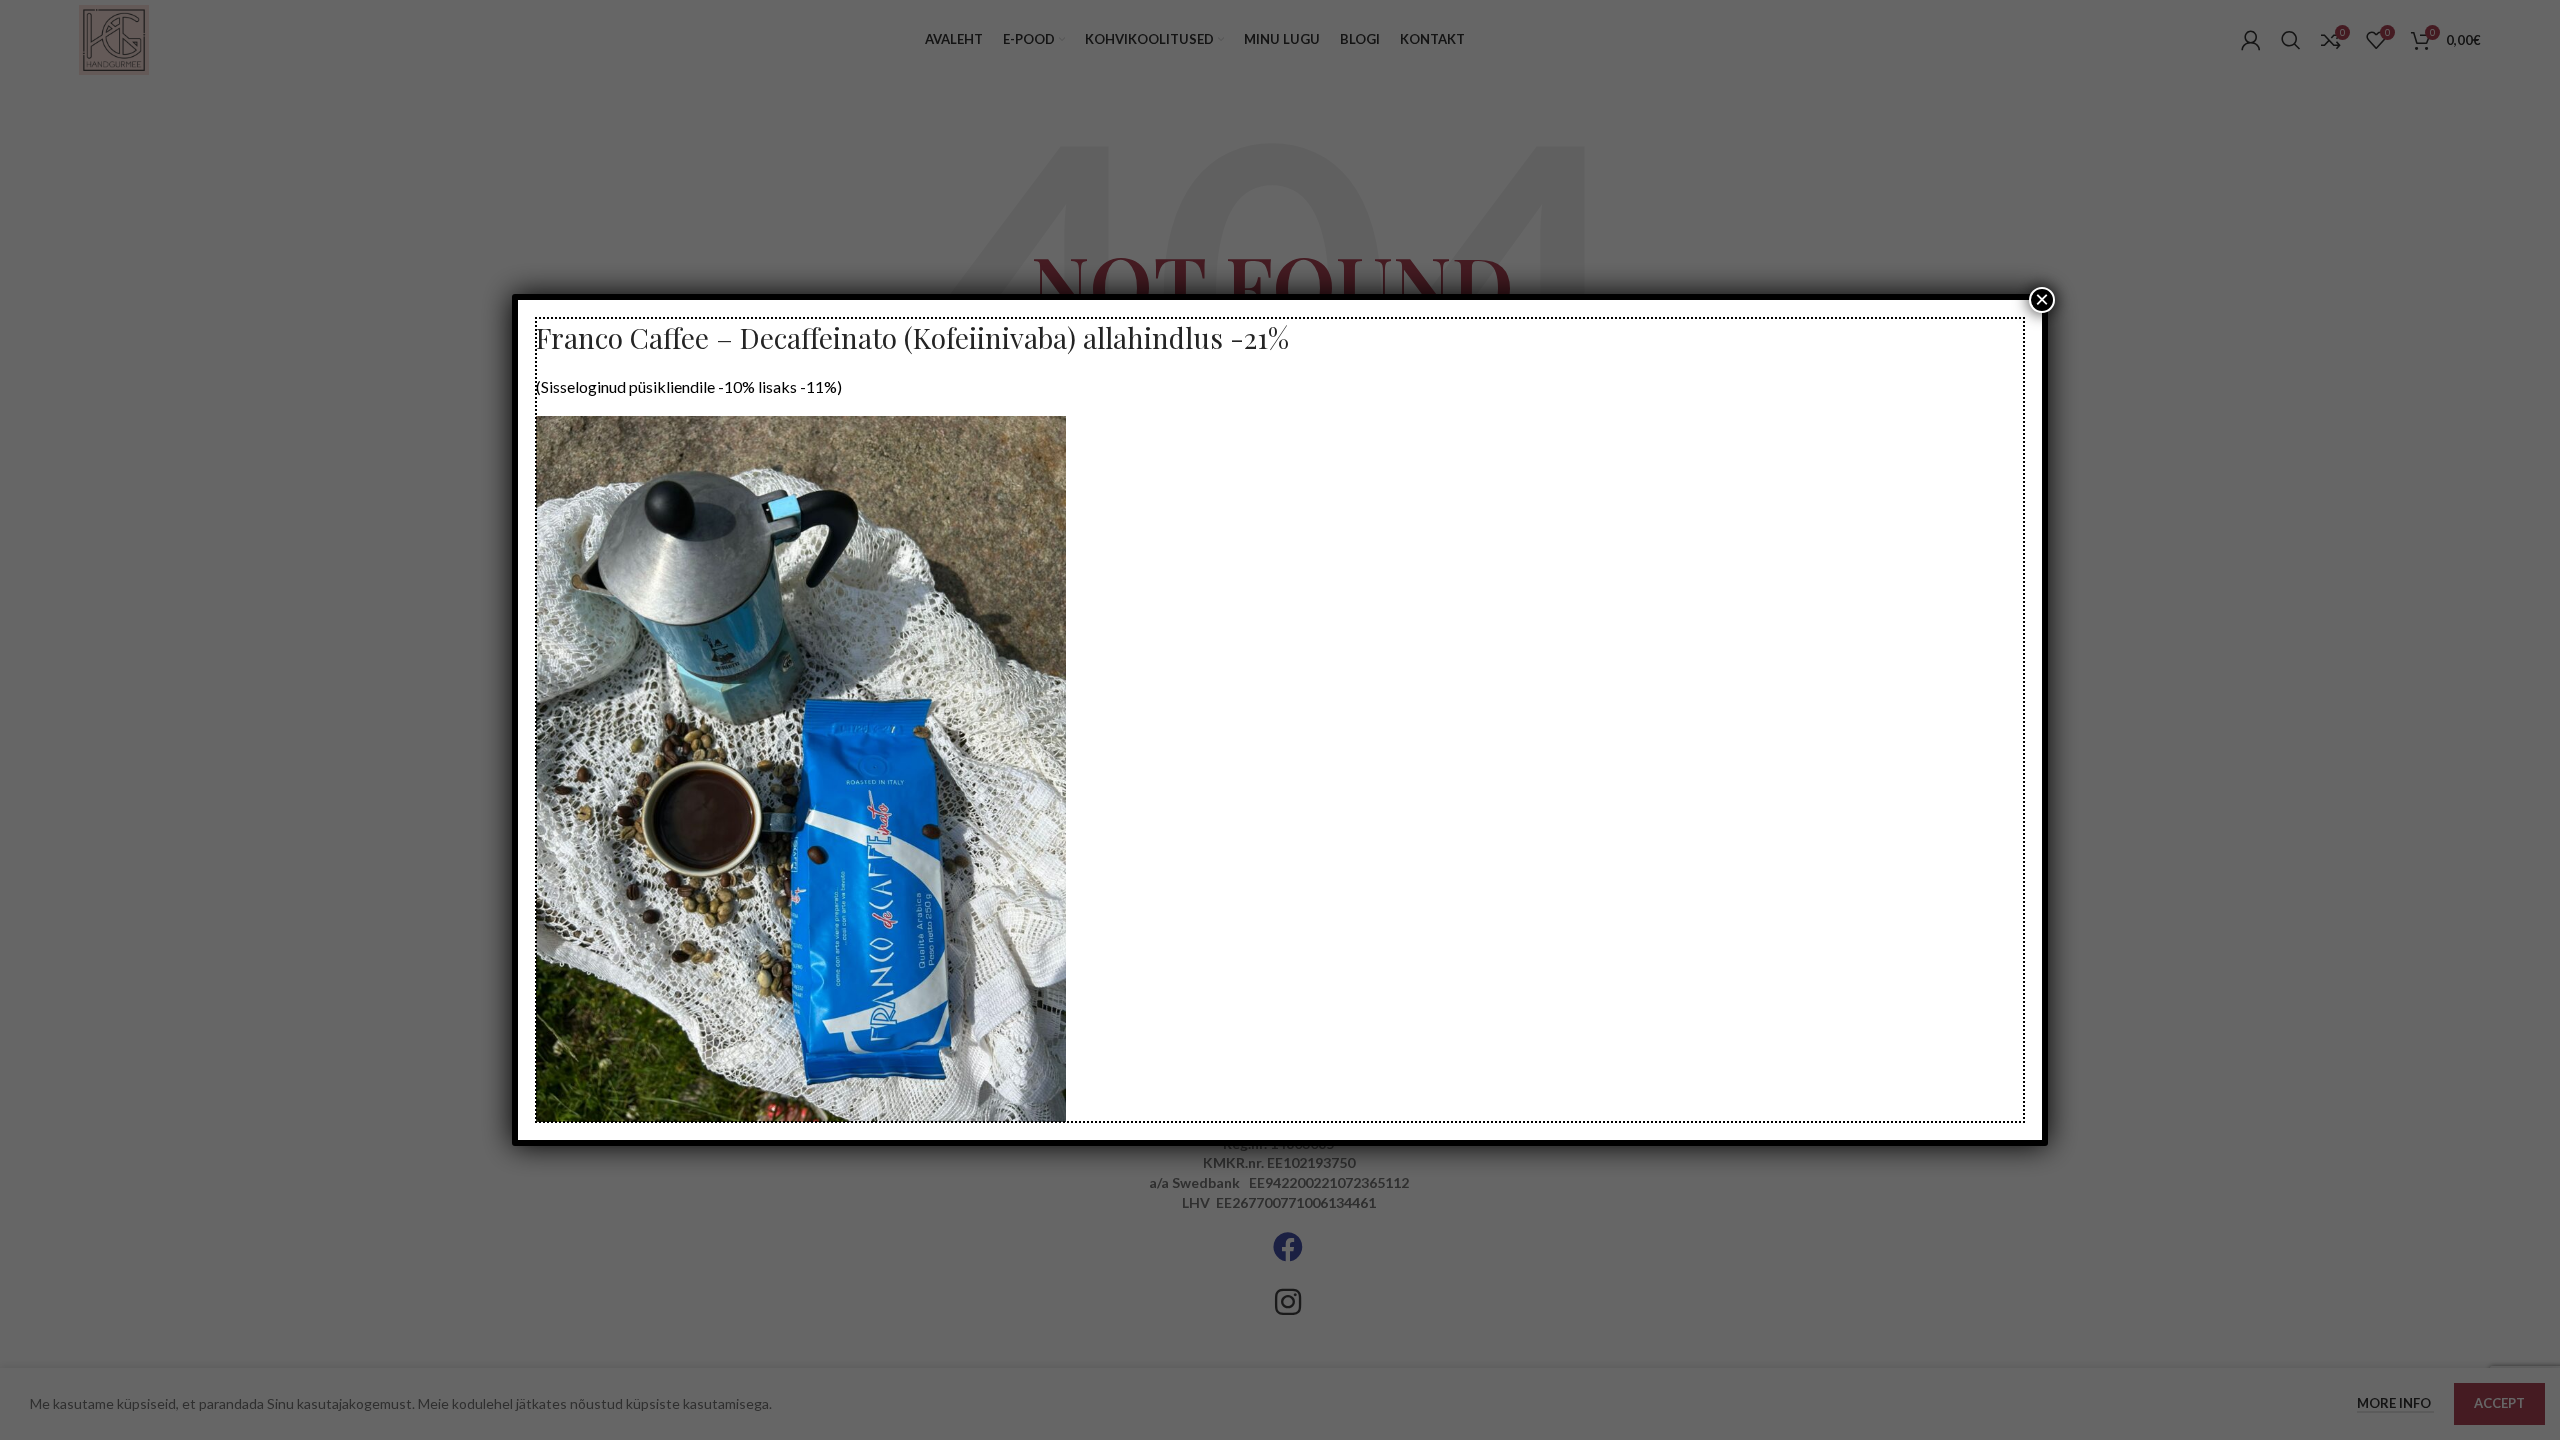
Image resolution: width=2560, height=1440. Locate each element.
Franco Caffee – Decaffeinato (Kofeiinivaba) (806, 337)
